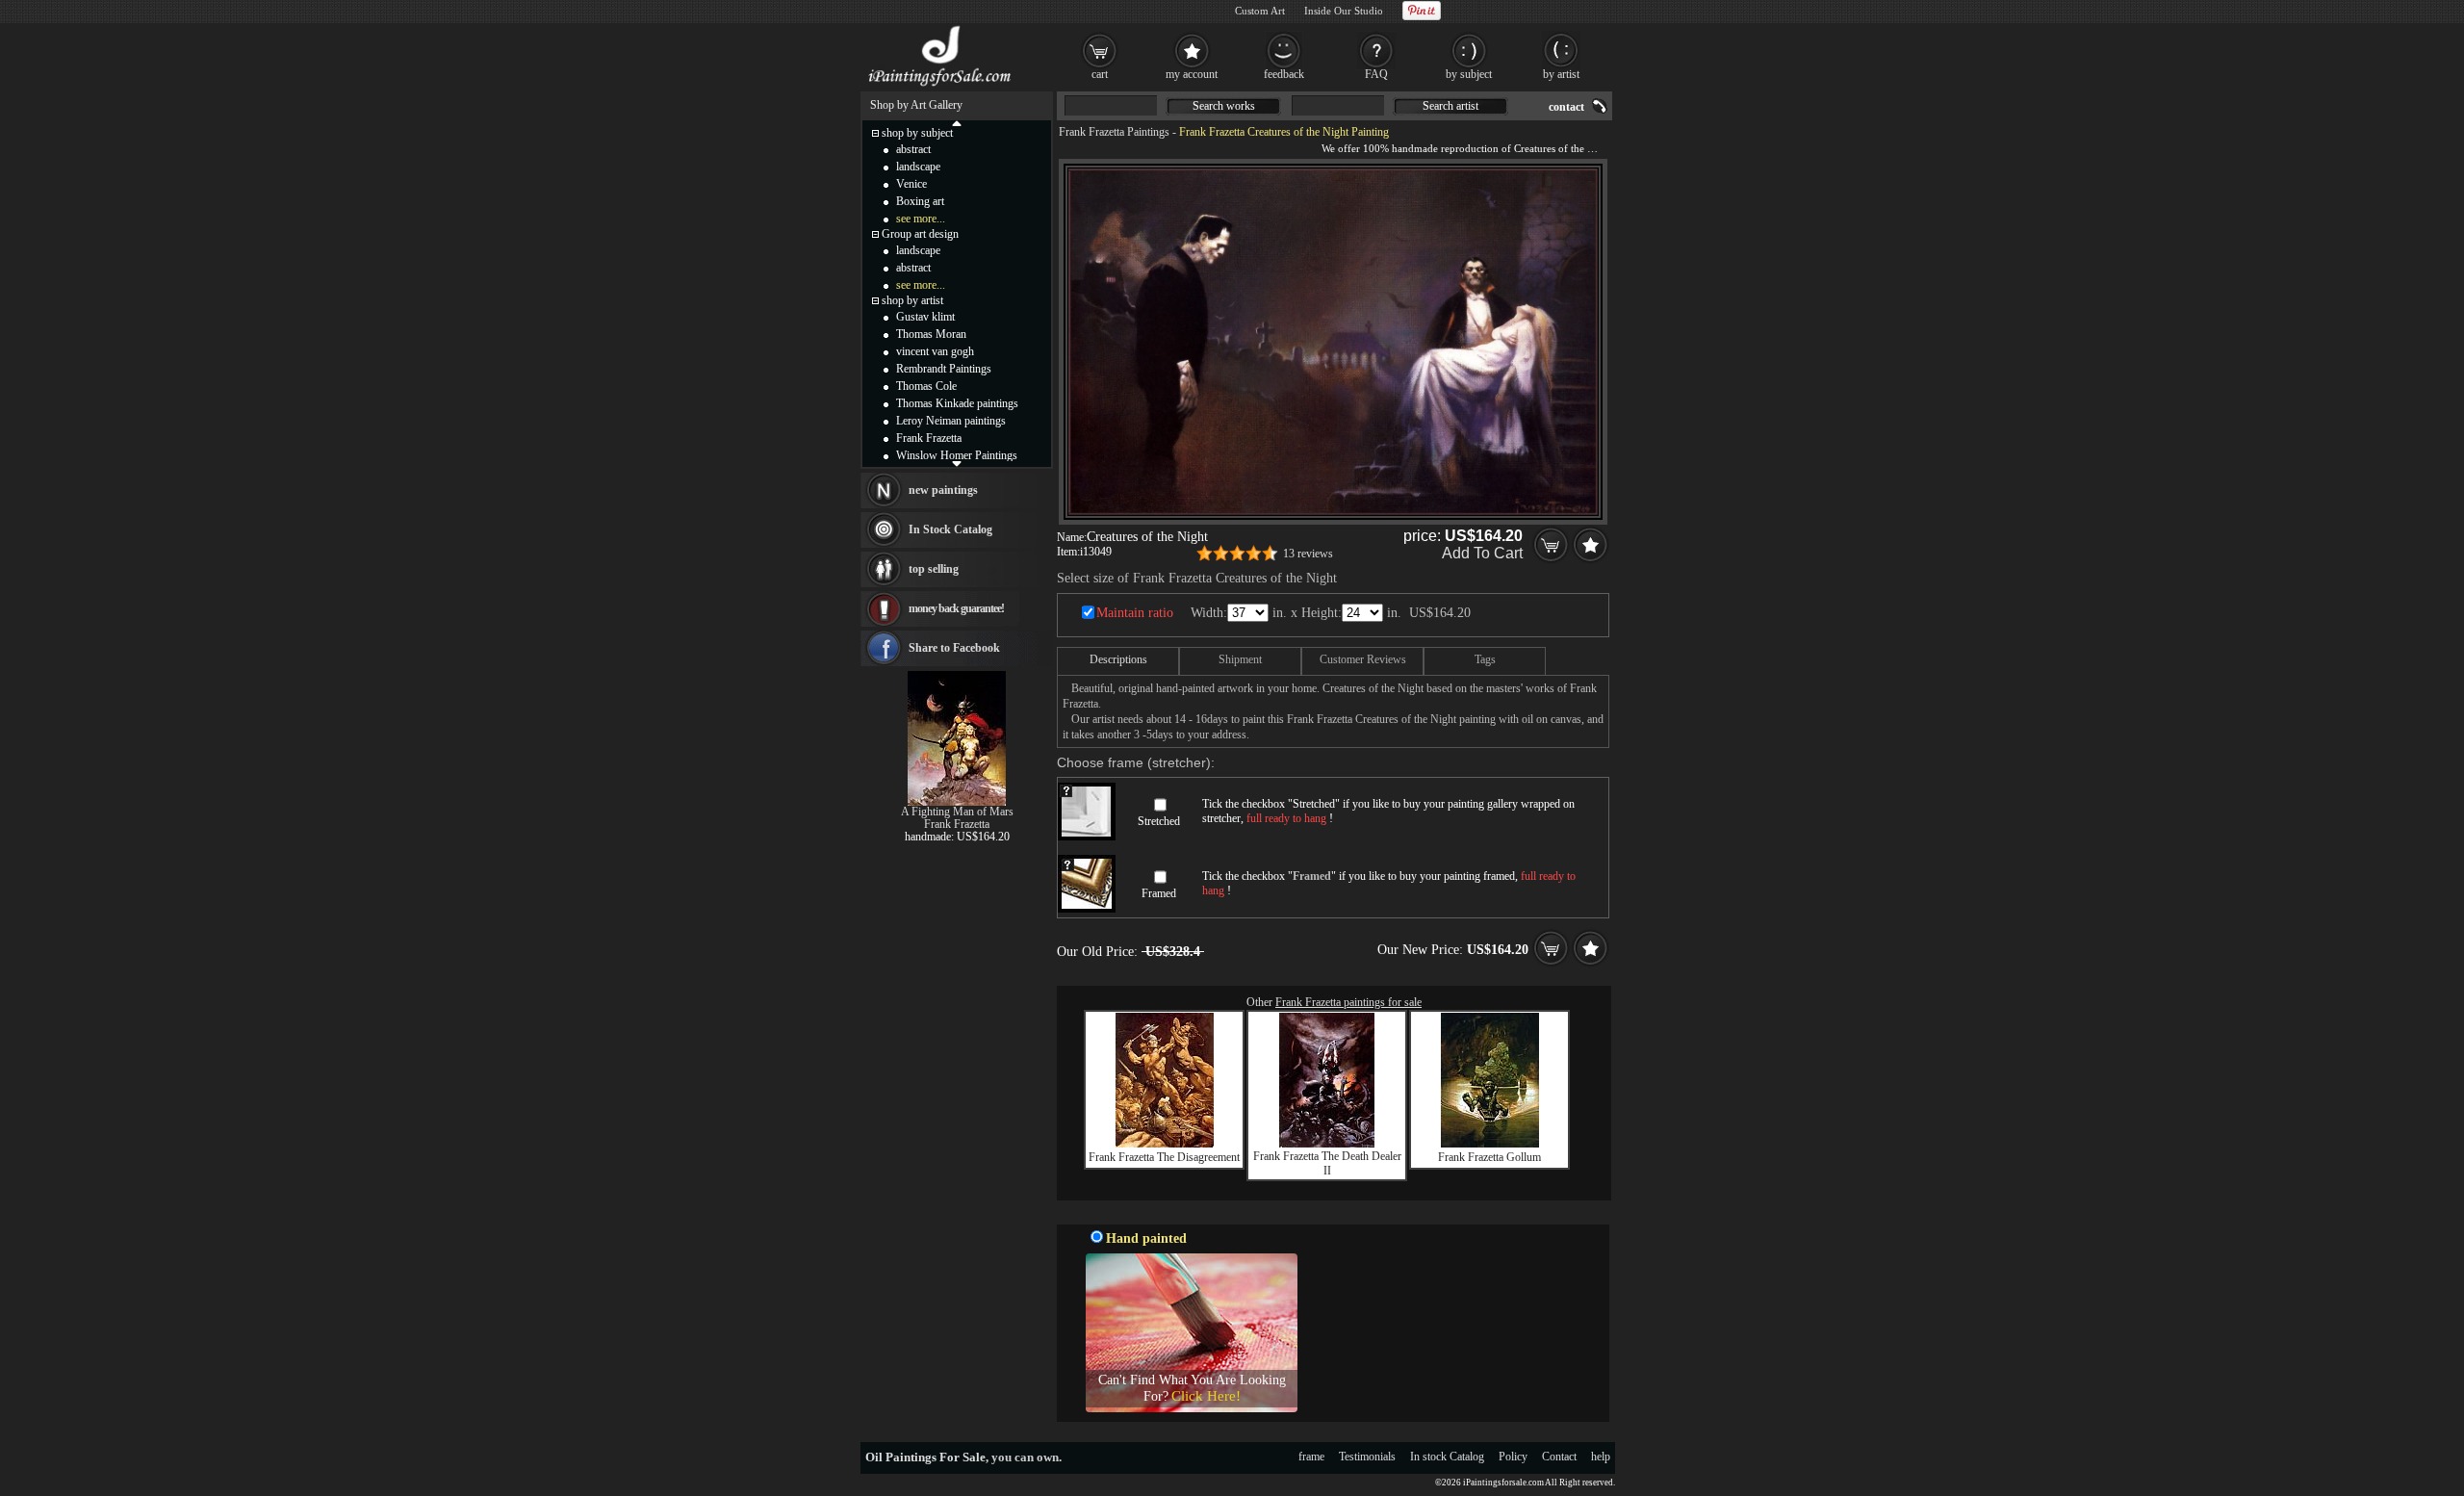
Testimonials (1367, 1457)
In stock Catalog (1447, 1457)
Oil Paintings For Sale (925, 1457)
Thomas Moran (931, 334)
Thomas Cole (926, 386)
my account (1192, 74)
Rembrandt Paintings (944, 369)
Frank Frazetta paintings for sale (1348, 1002)
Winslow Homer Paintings (957, 455)
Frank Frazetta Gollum (1489, 1157)
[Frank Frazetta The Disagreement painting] (1165, 1144)
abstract (913, 149)
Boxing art (920, 201)
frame (1311, 1457)
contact (1566, 107)
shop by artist (912, 300)
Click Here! (1206, 1396)
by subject (1469, 74)
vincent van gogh (935, 351)
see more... (921, 219)
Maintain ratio (1135, 613)
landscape (918, 167)
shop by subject (917, 133)
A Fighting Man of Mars (957, 812)
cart (1100, 74)
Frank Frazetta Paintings (1114, 132)
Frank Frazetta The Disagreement (1164, 1157)
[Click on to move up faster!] (957, 122)
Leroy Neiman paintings (951, 421)
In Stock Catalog (950, 529)
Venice (911, 184)
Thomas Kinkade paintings (957, 403)
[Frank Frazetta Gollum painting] (1490, 1144)
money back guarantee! (956, 608)
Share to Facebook (954, 648)
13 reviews (1308, 554)
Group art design (920, 234)
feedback (1284, 74)
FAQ (1376, 74)
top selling (934, 569)
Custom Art (1260, 11)
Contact (1559, 1457)
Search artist (1450, 106)
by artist (1561, 74)
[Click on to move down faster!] (957, 463)
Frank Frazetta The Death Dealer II (1327, 1163)
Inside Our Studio (1344, 11)
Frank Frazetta (929, 438)
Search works (1224, 106)
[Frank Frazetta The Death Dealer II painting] (1327, 1144)
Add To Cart (1482, 553)
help (1601, 1457)
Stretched (1159, 821)
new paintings (943, 490)
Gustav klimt (925, 317)
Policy (1513, 1457)
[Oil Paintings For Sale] (941, 87)
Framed (1159, 893)
